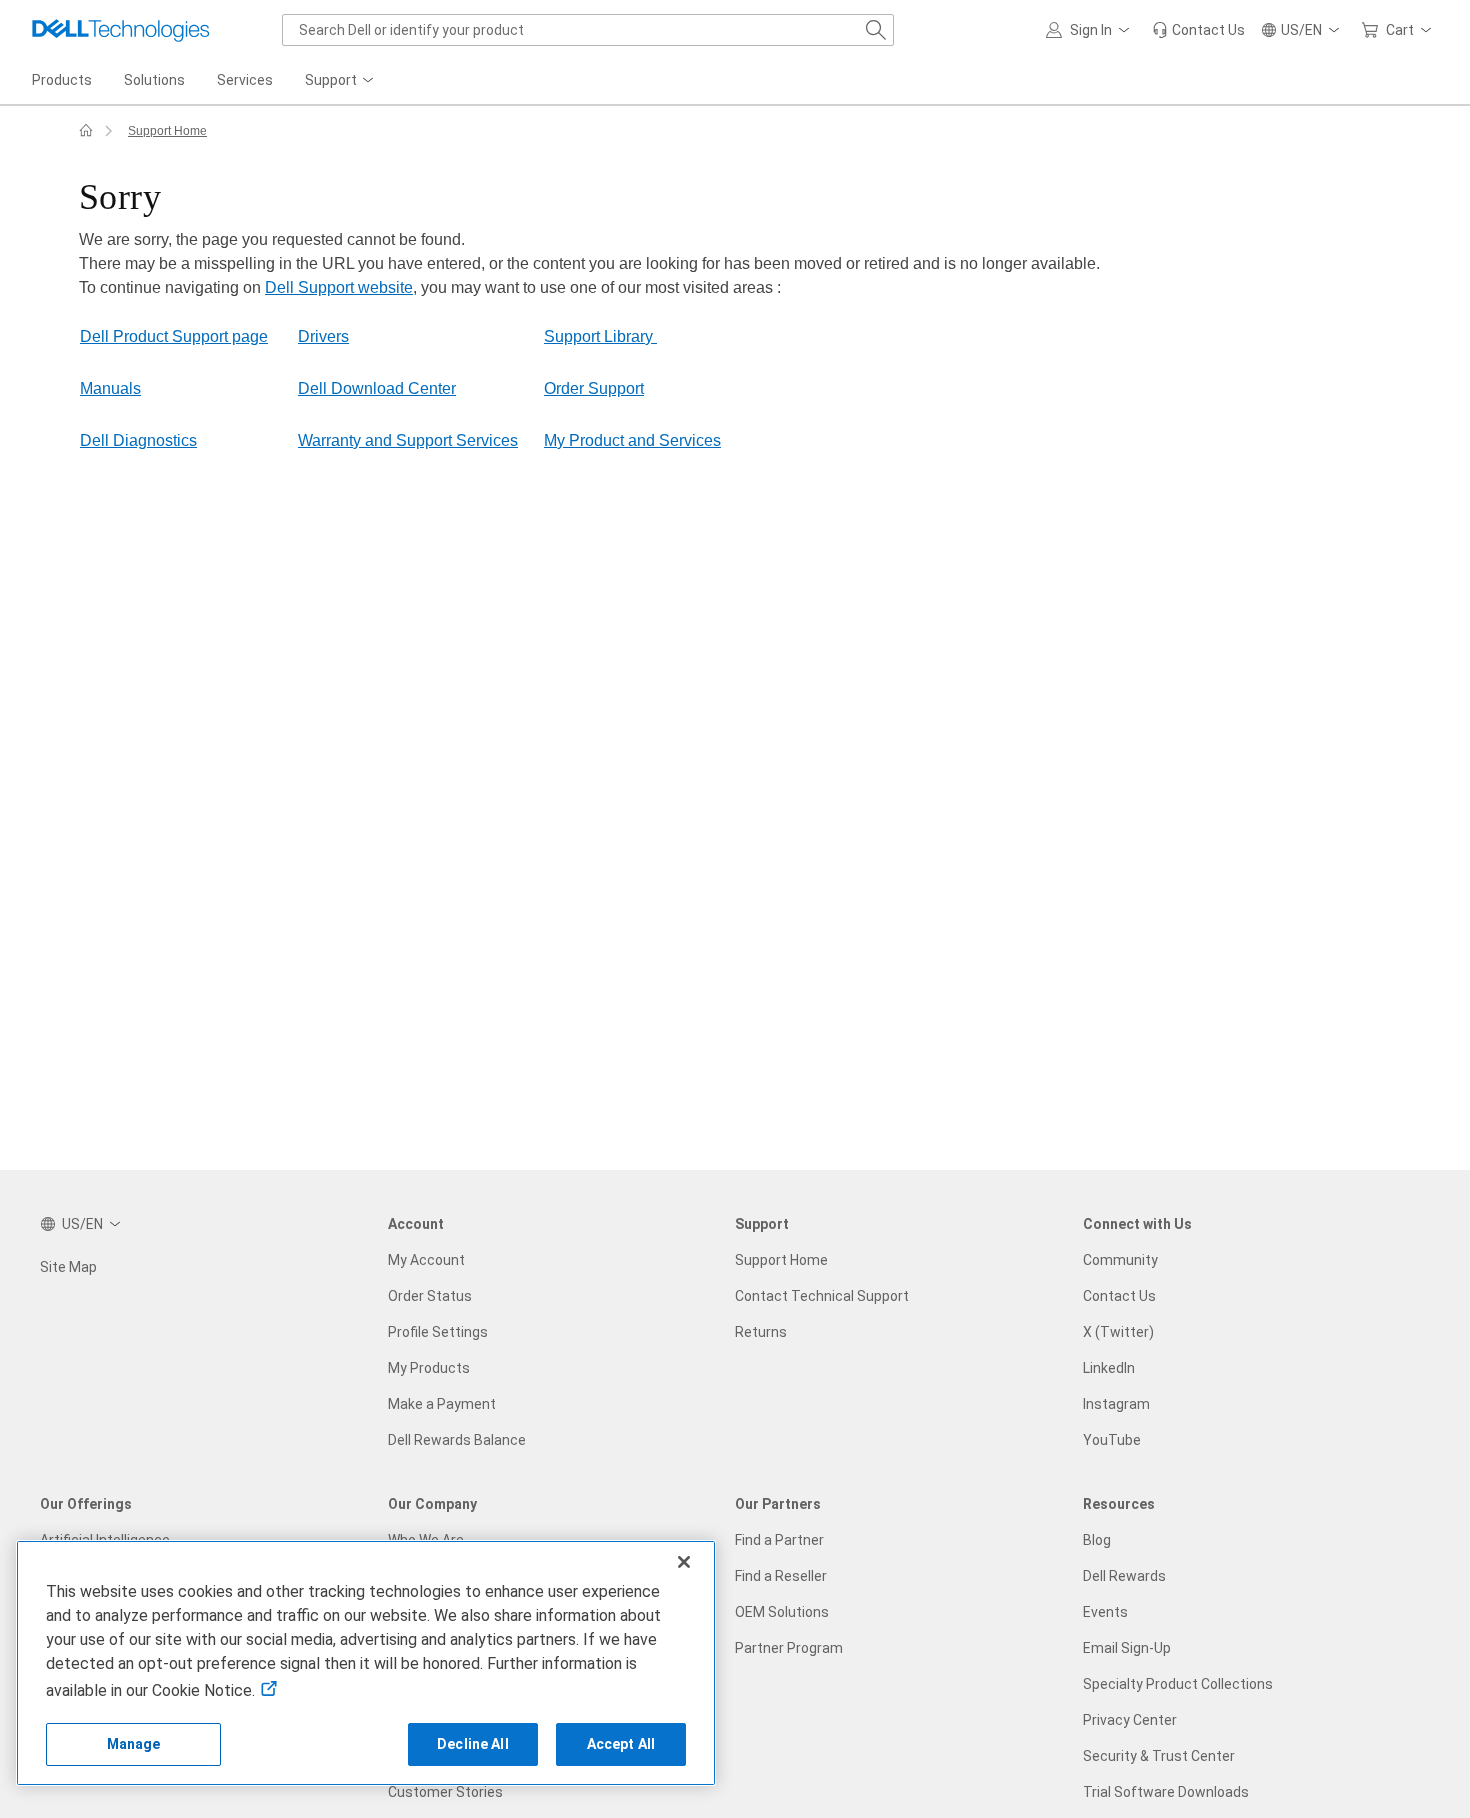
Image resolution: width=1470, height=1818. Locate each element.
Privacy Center (1130, 1720)
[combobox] (588, 30)
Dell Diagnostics (138, 440)
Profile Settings (438, 1332)
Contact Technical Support (822, 1296)
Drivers (323, 336)
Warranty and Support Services (408, 440)
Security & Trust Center (1159, 1756)
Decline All (473, 1744)
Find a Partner (779, 1540)
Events (1105, 1612)
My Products (429, 1368)
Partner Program (789, 1648)
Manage (134, 1744)
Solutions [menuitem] (154, 80)
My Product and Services (632, 440)
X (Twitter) (1118, 1332)
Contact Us (1119, 1296)
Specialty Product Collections (1178, 1684)
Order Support (594, 388)
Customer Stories (445, 1792)
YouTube (1112, 1440)
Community (1120, 1260)
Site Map (68, 1267)
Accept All (621, 1744)
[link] (1198, 30)
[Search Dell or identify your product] (876, 30)
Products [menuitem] (62, 80)
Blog (1097, 1540)
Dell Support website (339, 287)
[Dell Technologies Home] (121, 30)
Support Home (167, 131)
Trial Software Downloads (1166, 1792)
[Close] (684, 1562)
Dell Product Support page (174, 336)
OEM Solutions (782, 1612)
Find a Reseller (781, 1576)
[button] (1091, 30)
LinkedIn (1109, 1368)
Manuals (110, 388)
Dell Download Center (377, 388)
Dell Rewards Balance (457, 1440)
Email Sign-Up (1127, 1648)
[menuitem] (341, 81)
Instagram (1116, 1404)
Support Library (600, 336)
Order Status (430, 1296)
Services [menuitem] (245, 80)
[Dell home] (86, 131)
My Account (426, 1260)
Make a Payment (442, 1404)
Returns (761, 1332)
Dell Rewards (1124, 1576)
